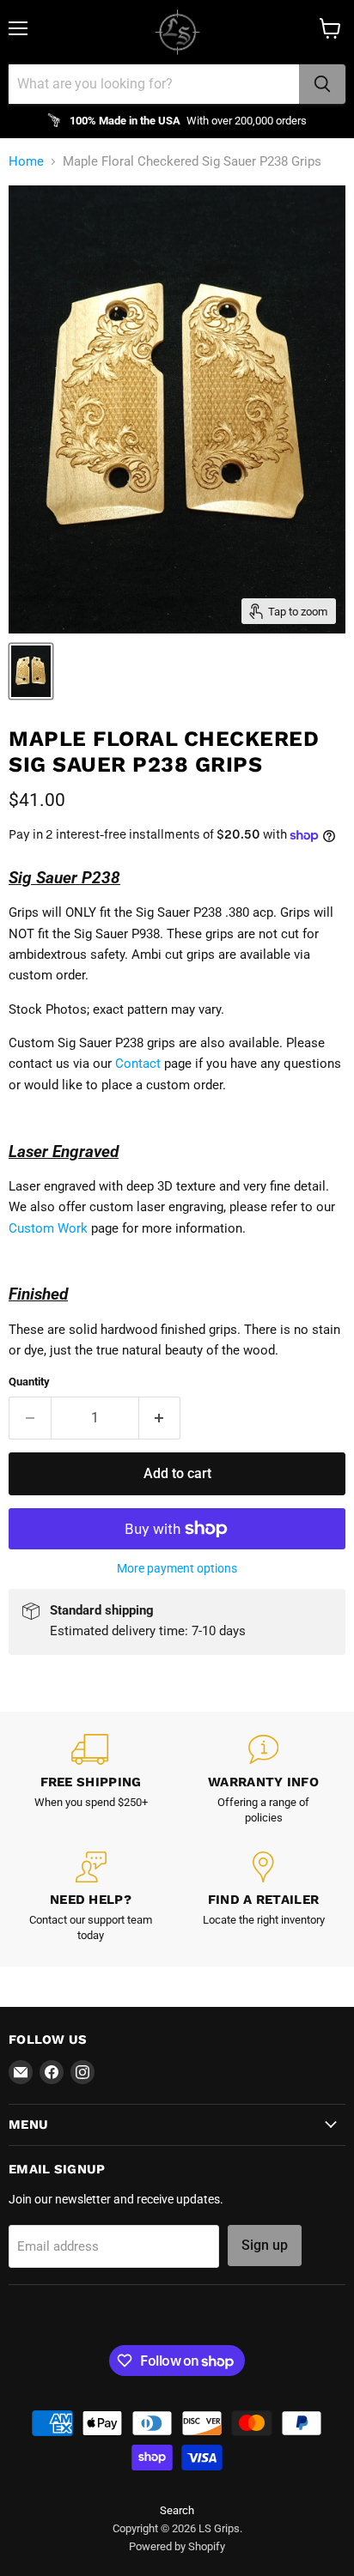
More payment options (177, 1568)
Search (177, 2510)
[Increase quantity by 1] (160, 1418)
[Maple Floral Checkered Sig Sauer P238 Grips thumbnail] (31, 671)
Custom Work (48, 1228)
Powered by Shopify (177, 2546)
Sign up (265, 2245)
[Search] (322, 84)
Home (26, 162)
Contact (138, 1064)
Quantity (29, 1382)
